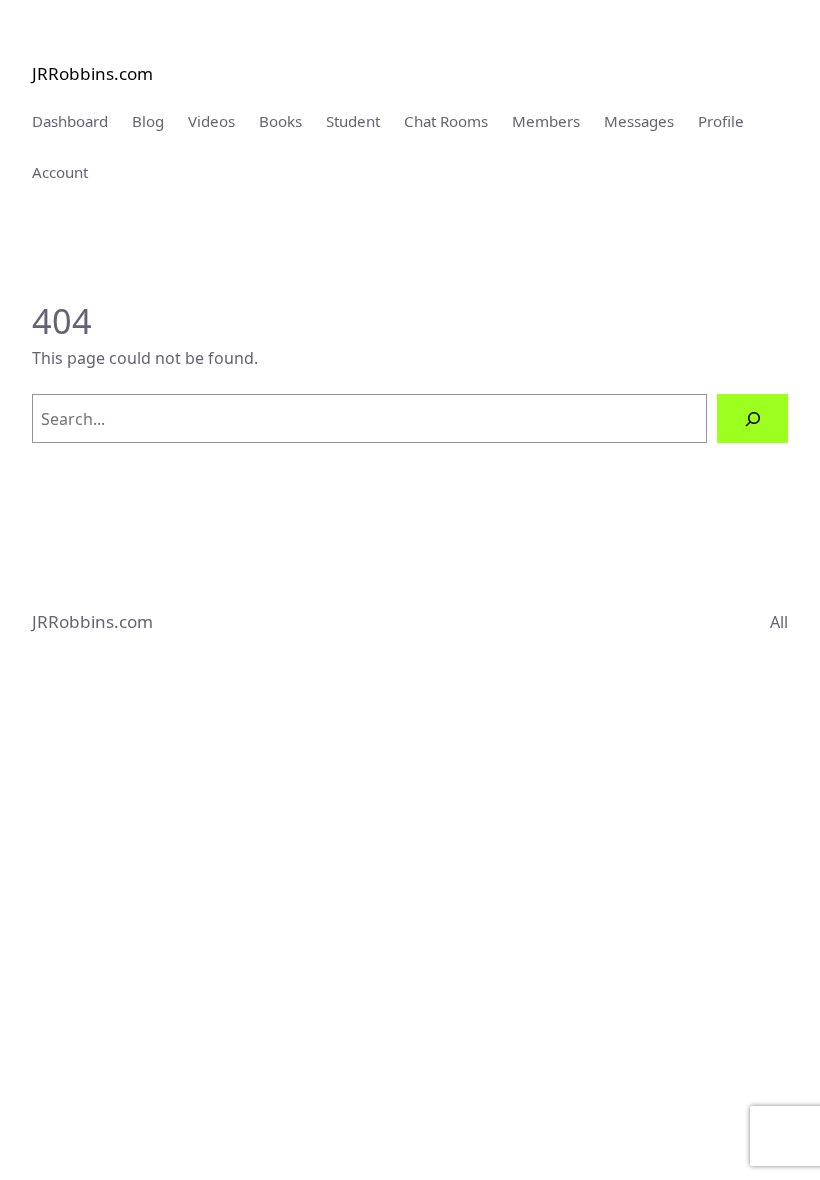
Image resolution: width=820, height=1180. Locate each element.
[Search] (752, 418)
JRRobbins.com (92, 73)
